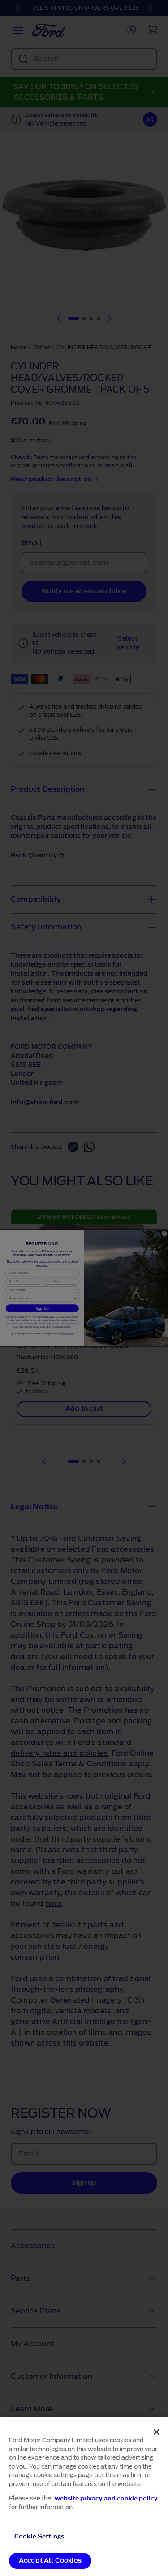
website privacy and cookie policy (106, 2498)
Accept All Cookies (50, 2561)
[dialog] (84, 2496)
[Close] (156, 2432)
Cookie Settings (39, 2536)
